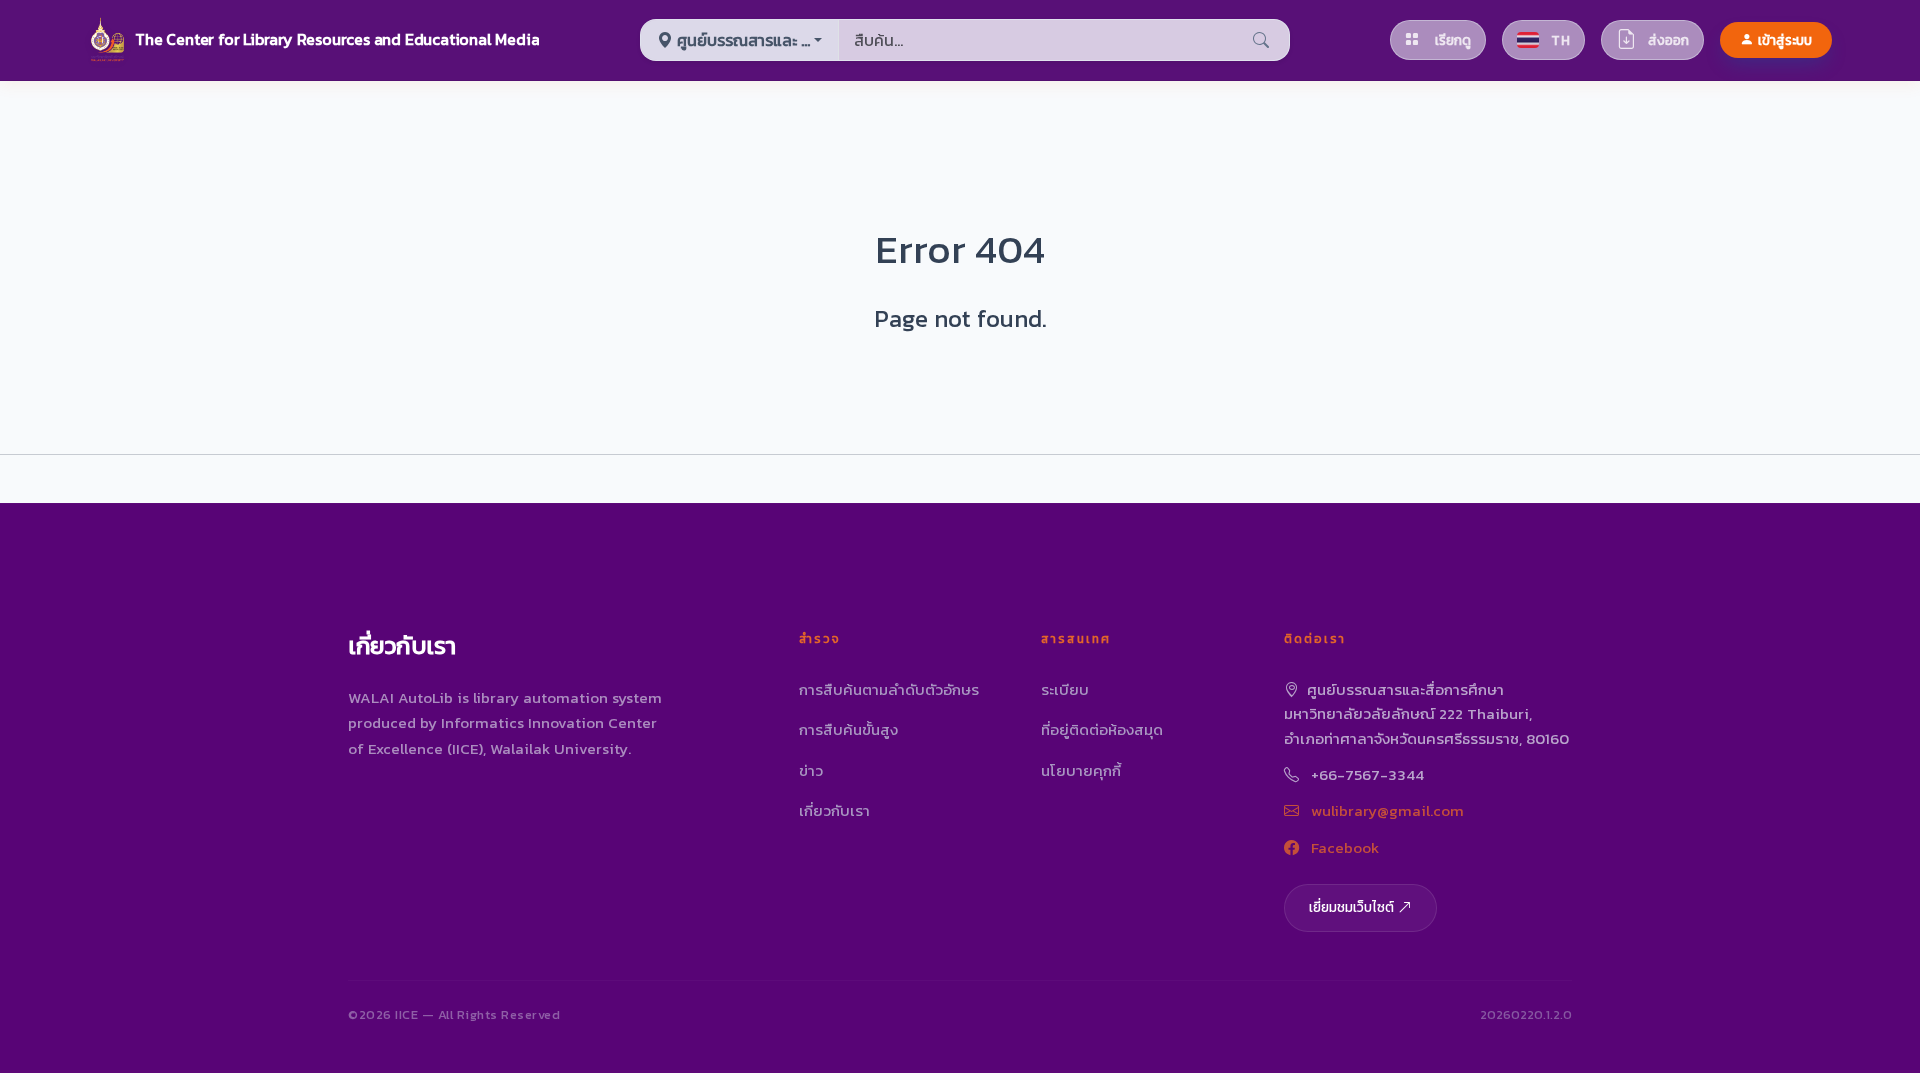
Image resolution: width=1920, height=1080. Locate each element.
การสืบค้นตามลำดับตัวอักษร (889, 689)
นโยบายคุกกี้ (1081, 770)
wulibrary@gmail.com (1385, 810)
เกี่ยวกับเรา (834, 810)
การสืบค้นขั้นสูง (848, 729)
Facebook (1343, 847)
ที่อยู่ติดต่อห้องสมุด (1102, 729)
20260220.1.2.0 (1526, 1014)
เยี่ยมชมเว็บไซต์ (1351, 907)
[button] (313, 40)
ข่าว (811, 770)
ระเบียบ (1065, 689)
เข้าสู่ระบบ (1785, 40)
